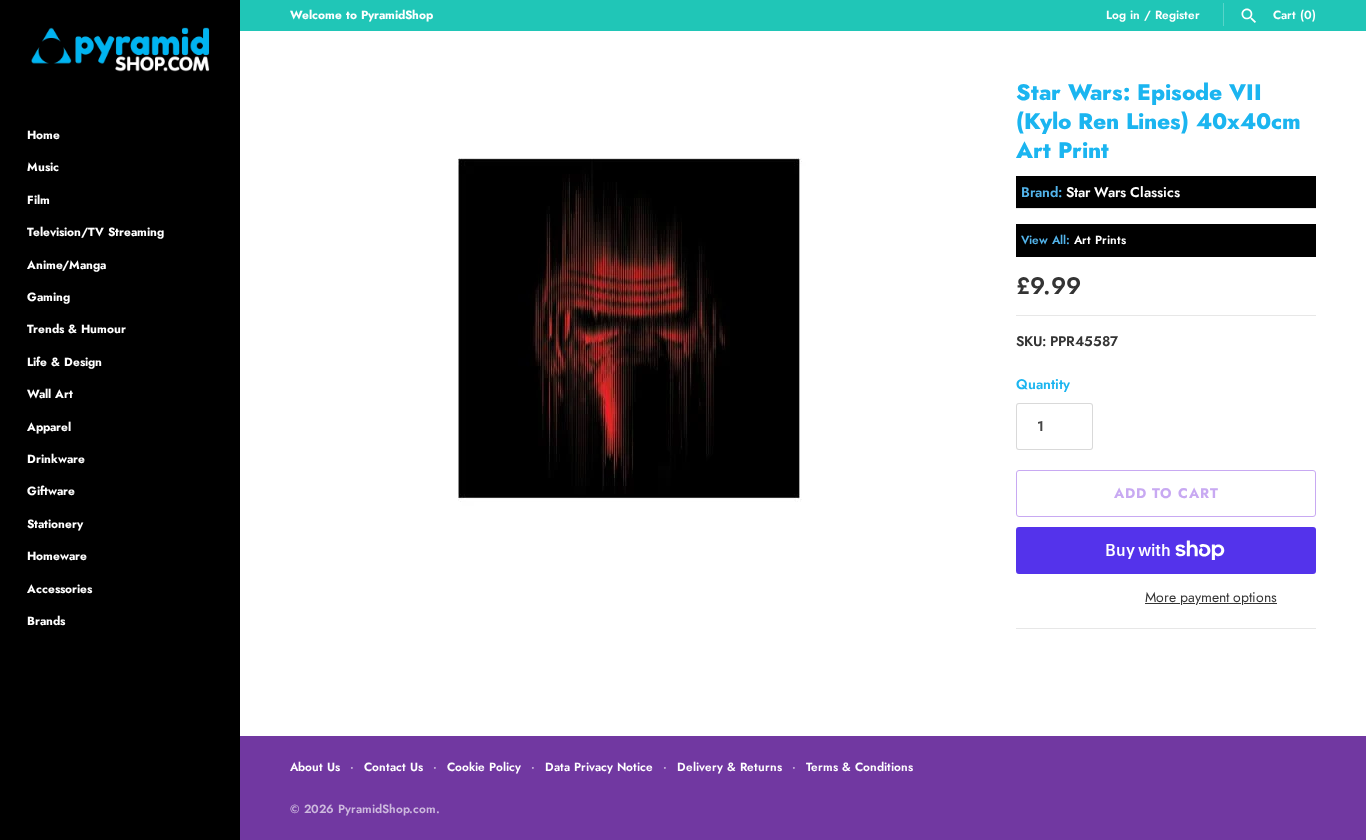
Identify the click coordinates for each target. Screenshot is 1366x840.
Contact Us (393, 766)
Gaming (48, 296)
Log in (1123, 14)
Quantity (1043, 384)
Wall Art (50, 393)
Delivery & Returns (729, 766)
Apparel (49, 426)
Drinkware (56, 458)
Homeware (57, 555)
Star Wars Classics (1123, 192)
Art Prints (1100, 239)
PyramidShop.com (387, 808)
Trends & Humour (76, 328)
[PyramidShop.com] (120, 49)
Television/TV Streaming (95, 231)
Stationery (55, 523)
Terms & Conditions (859, 766)
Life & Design (64, 361)
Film (38, 199)
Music (43, 166)
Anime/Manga (66, 264)
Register (1177, 14)
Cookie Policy (484, 766)
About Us (315, 766)
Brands (46, 620)
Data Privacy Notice (599, 766)
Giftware (51, 490)
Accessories (59, 588)
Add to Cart (1166, 493)
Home (43, 134)
